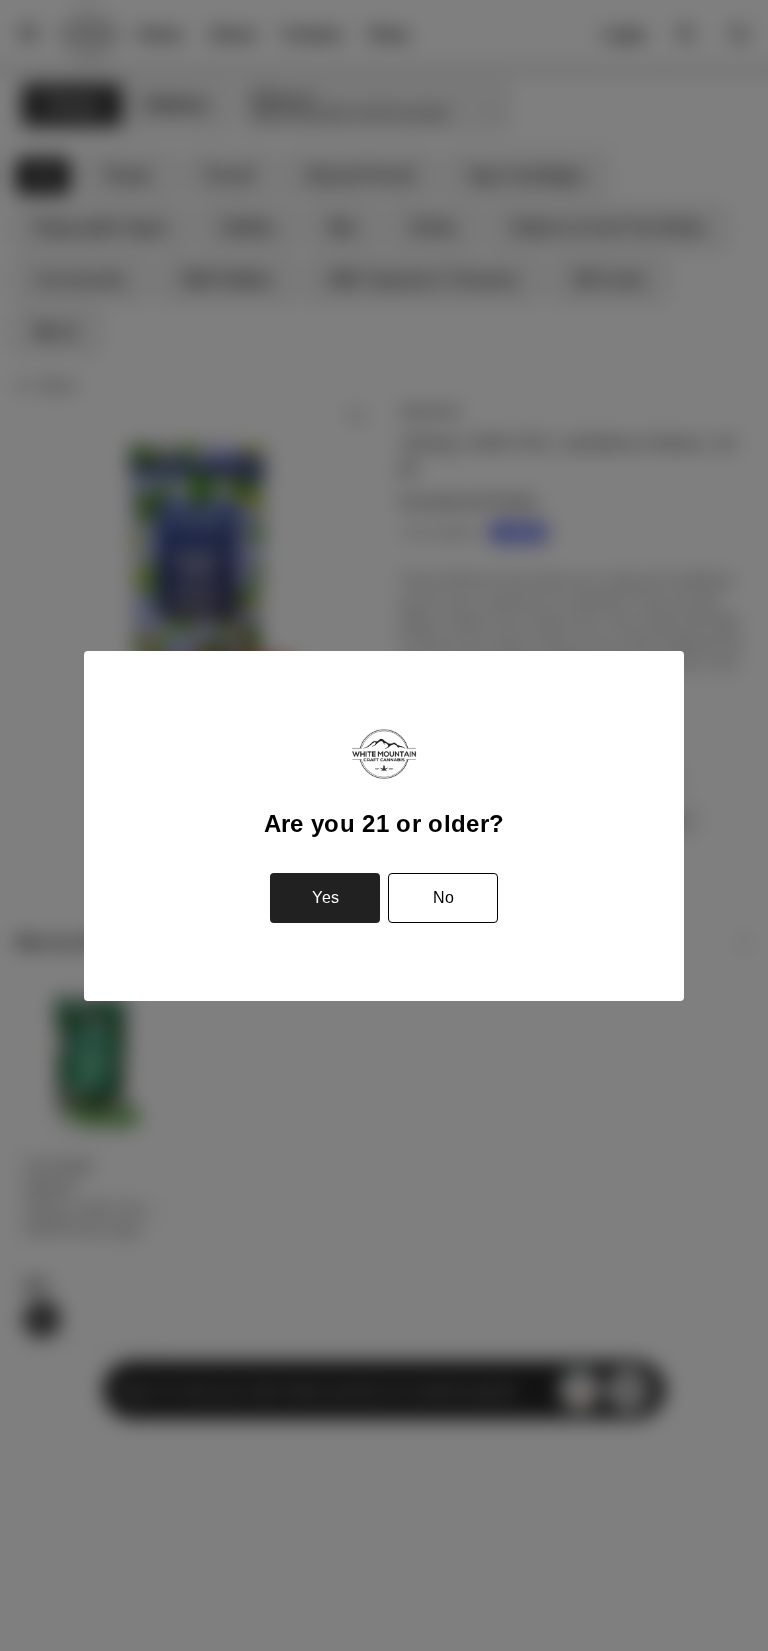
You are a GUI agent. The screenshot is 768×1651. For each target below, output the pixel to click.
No (443, 897)
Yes (325, 897)
